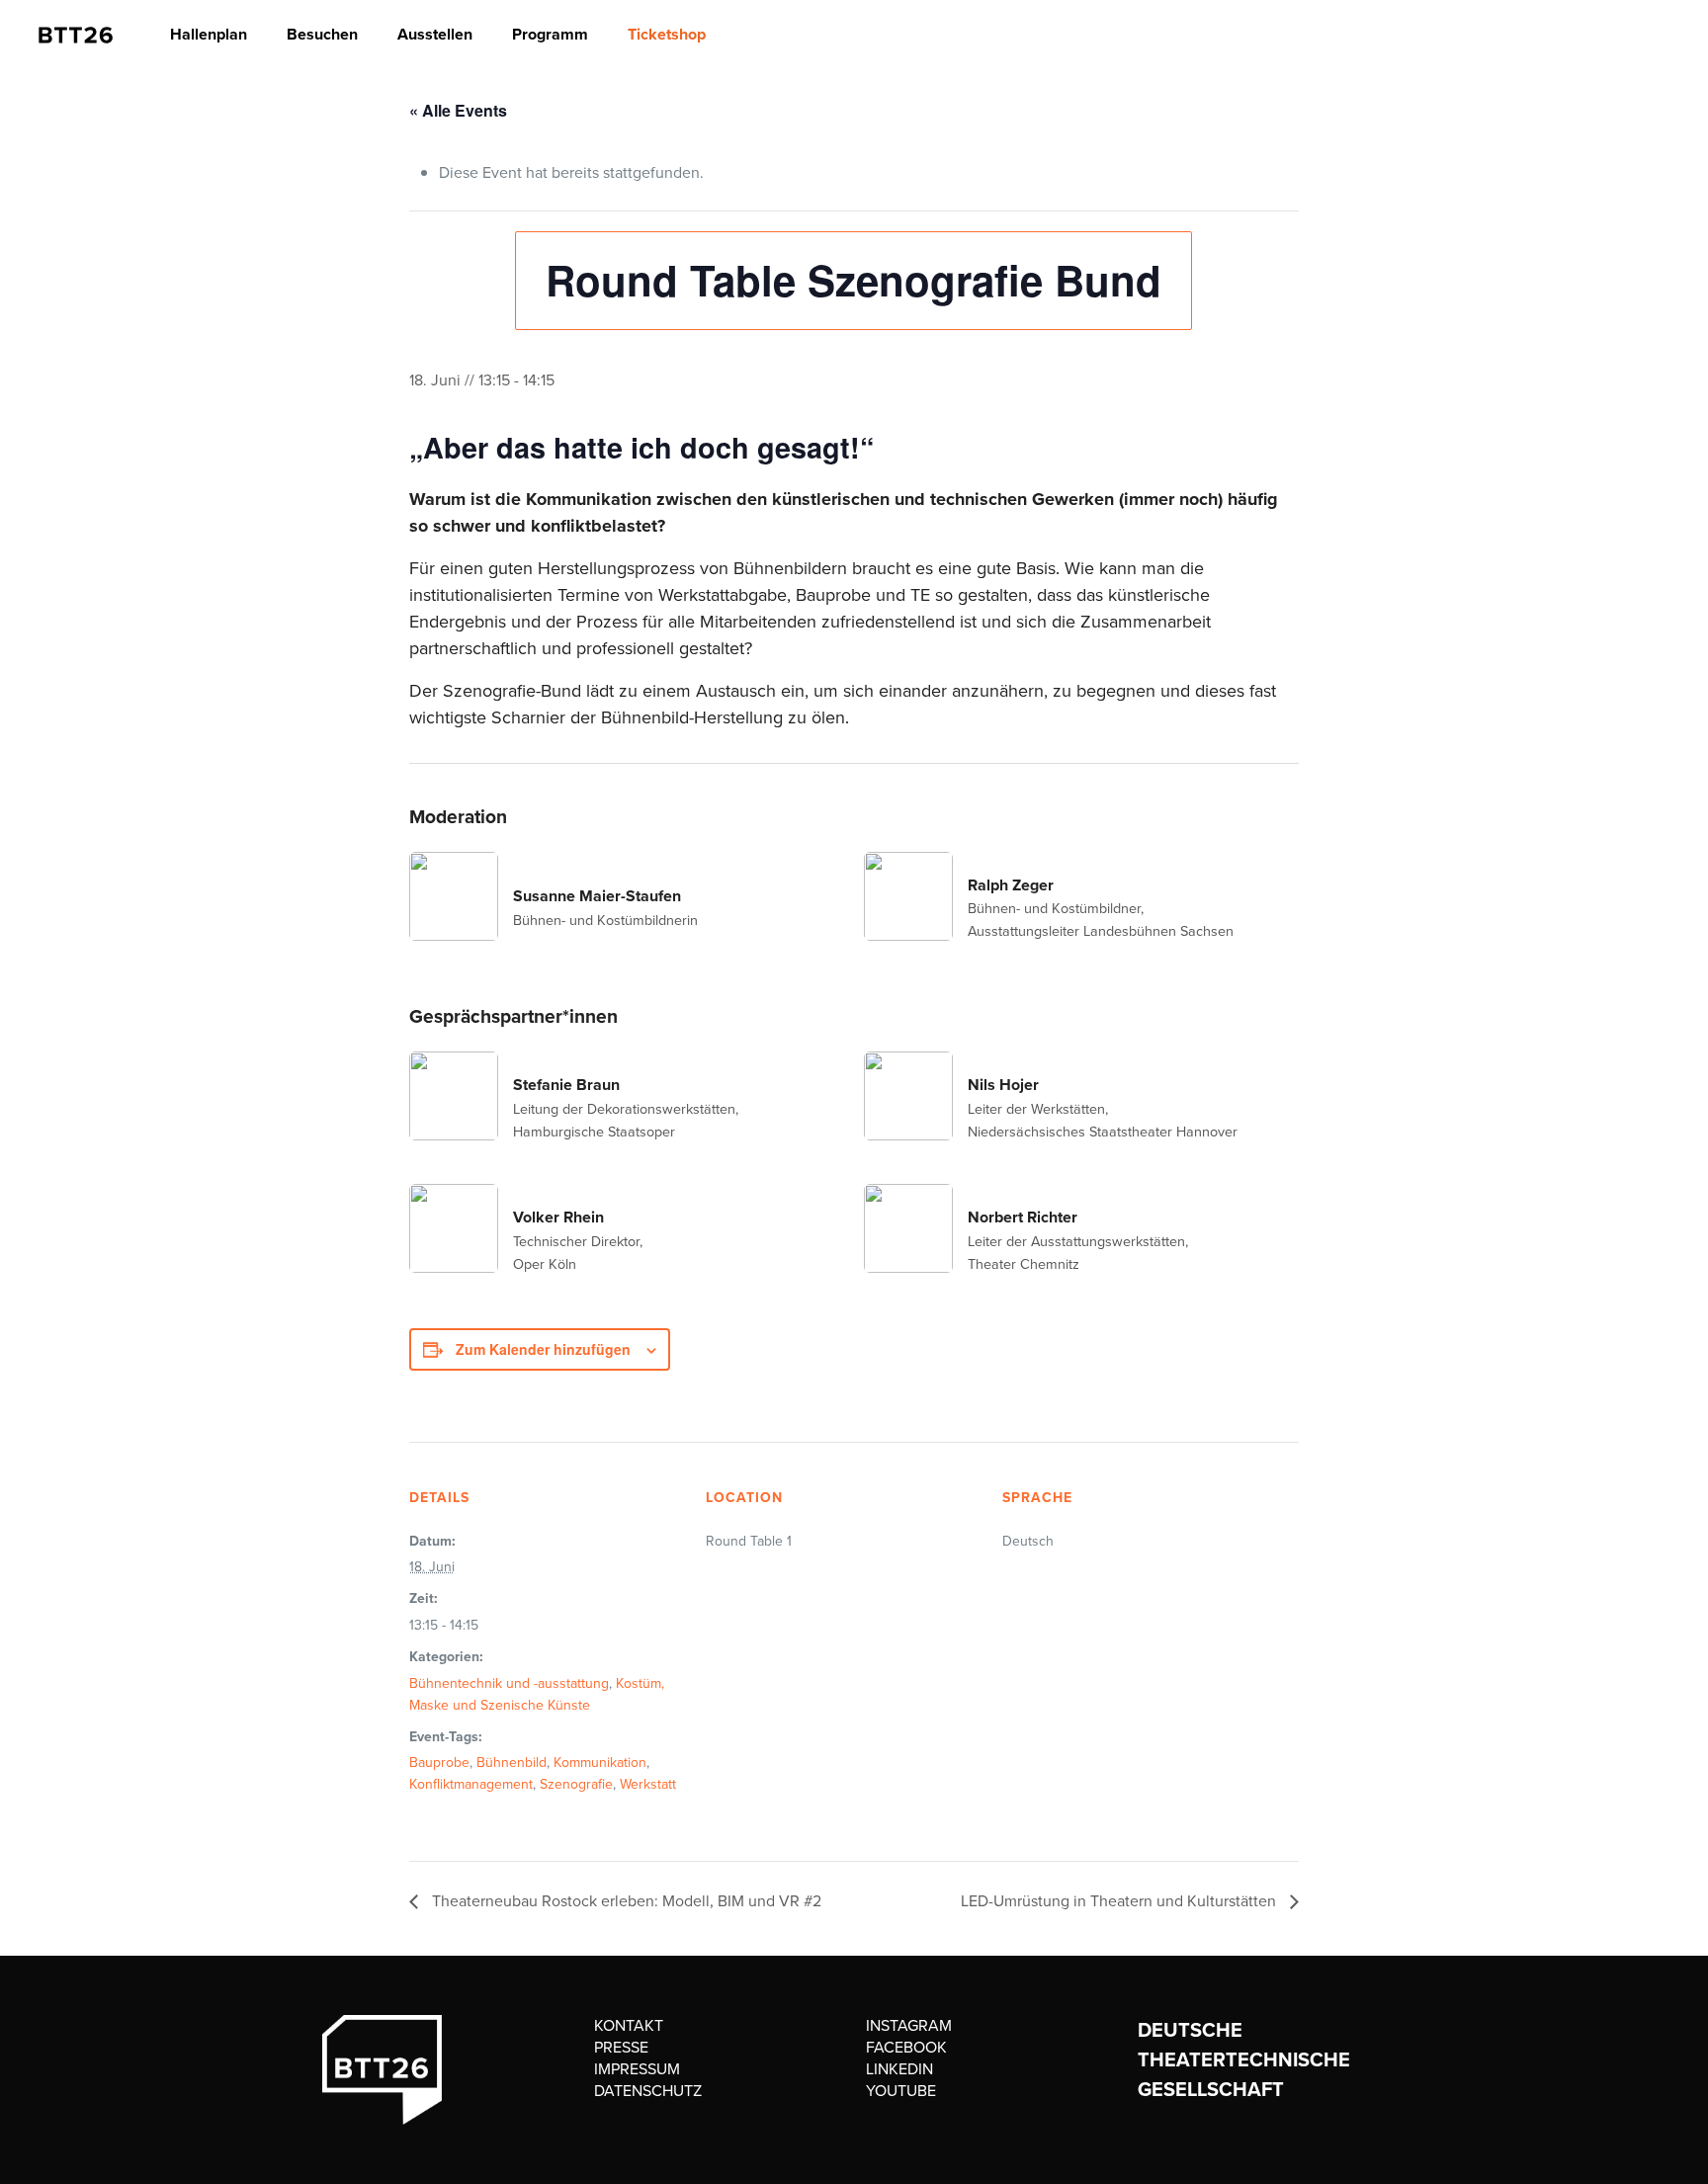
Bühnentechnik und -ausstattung (509, 1683)
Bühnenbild (512, 1763)
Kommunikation (600, 1763)
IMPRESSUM (637, 2069)
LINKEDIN (899, 2069)
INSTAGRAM (909, 2025)
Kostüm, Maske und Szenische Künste (537, 1694)
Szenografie (576, 1784)
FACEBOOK (906, 2047)
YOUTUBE (901, 2091)
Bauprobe (439, 1763)
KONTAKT (629, 2025)
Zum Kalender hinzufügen (543, 1349)
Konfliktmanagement (471, 1784)
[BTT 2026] (76, 35)
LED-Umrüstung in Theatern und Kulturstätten (1120, 1901)
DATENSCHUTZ (648, 2091)
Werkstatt (648, 1784)
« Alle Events (458, 110)
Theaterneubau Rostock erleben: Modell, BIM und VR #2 (625, 1901)
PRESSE (621, 2047)
